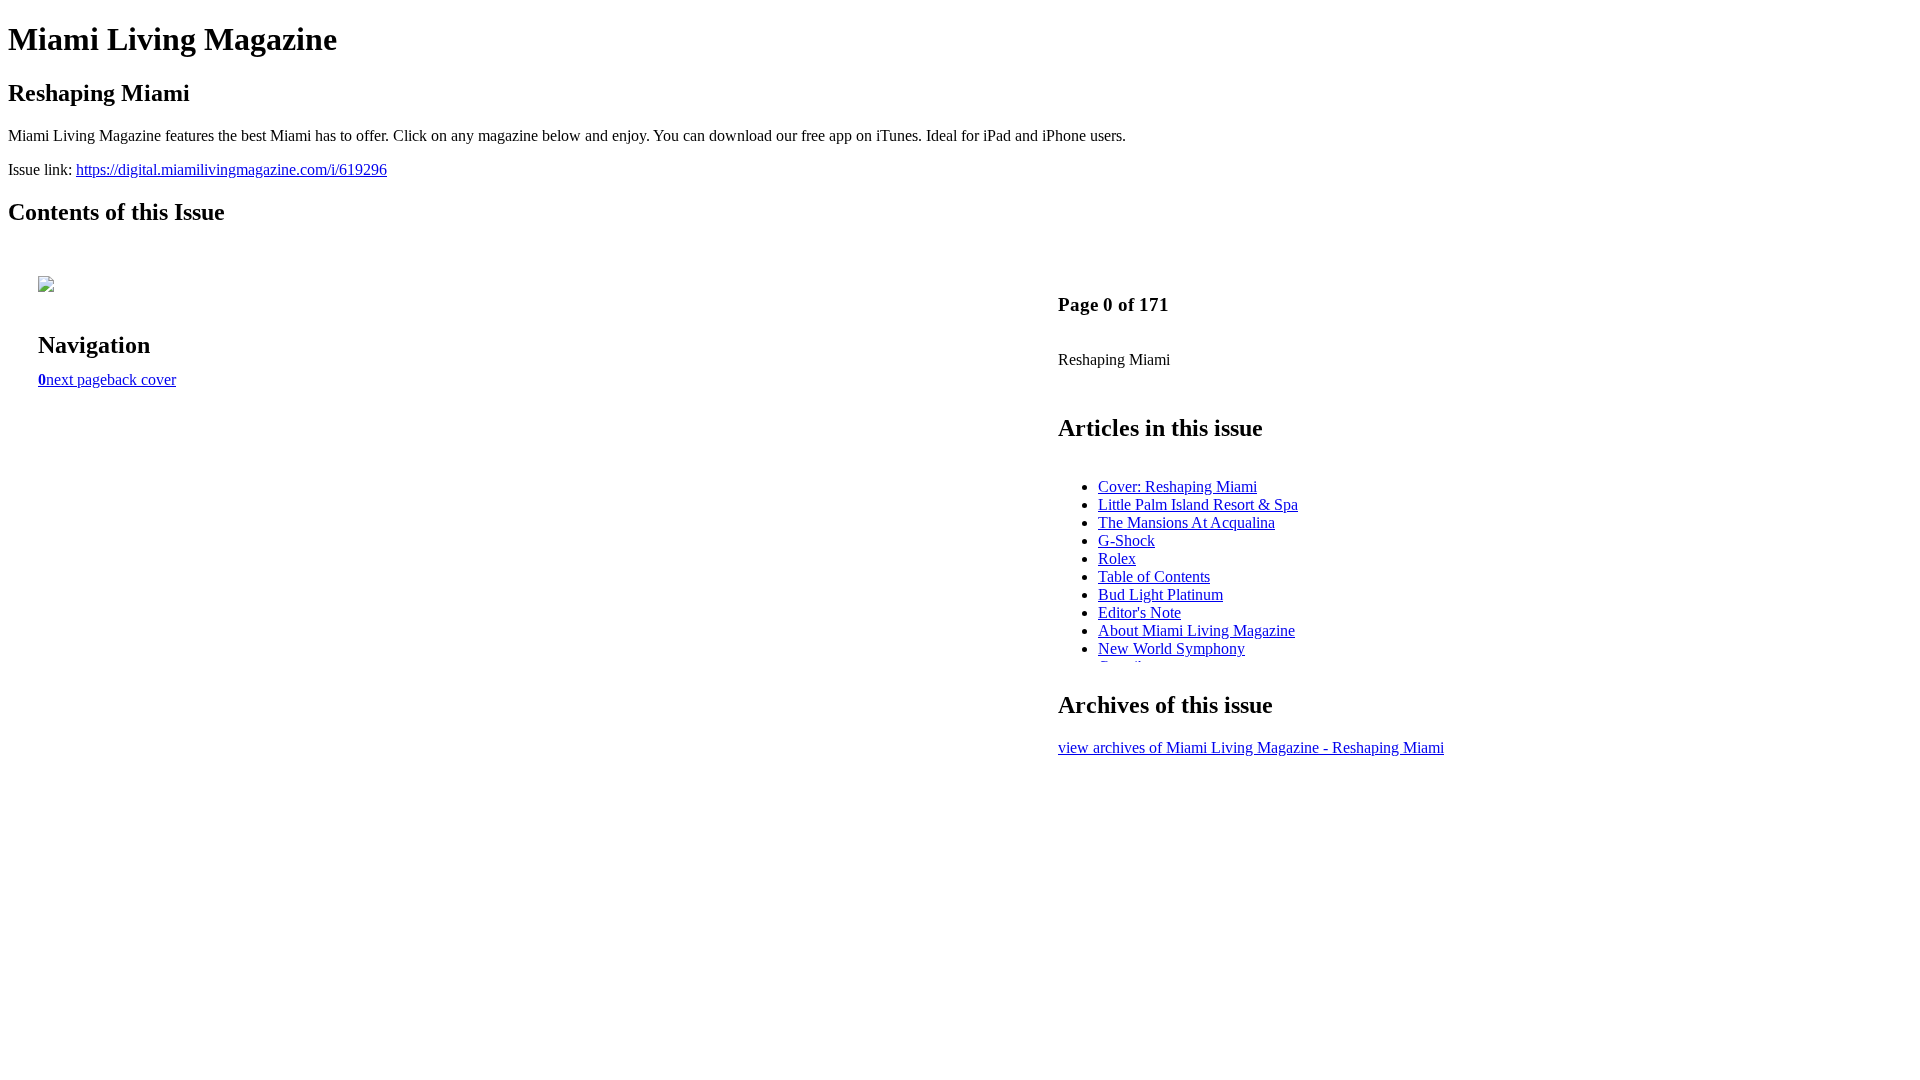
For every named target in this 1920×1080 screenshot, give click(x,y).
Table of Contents (1154, 576)
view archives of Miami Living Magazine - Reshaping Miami (1251, 747)
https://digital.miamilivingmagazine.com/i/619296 (231, 169)
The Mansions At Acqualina (1186, 522)
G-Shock (1126, 540)
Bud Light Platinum (1160, 594)
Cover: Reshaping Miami (1177, 486)
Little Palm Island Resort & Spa (1198, 504)
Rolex (1117, 558)
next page (76, 379)
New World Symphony (1171, 648)
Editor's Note (1139, 612)
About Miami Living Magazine (1196, 630)
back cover (141, 379)
